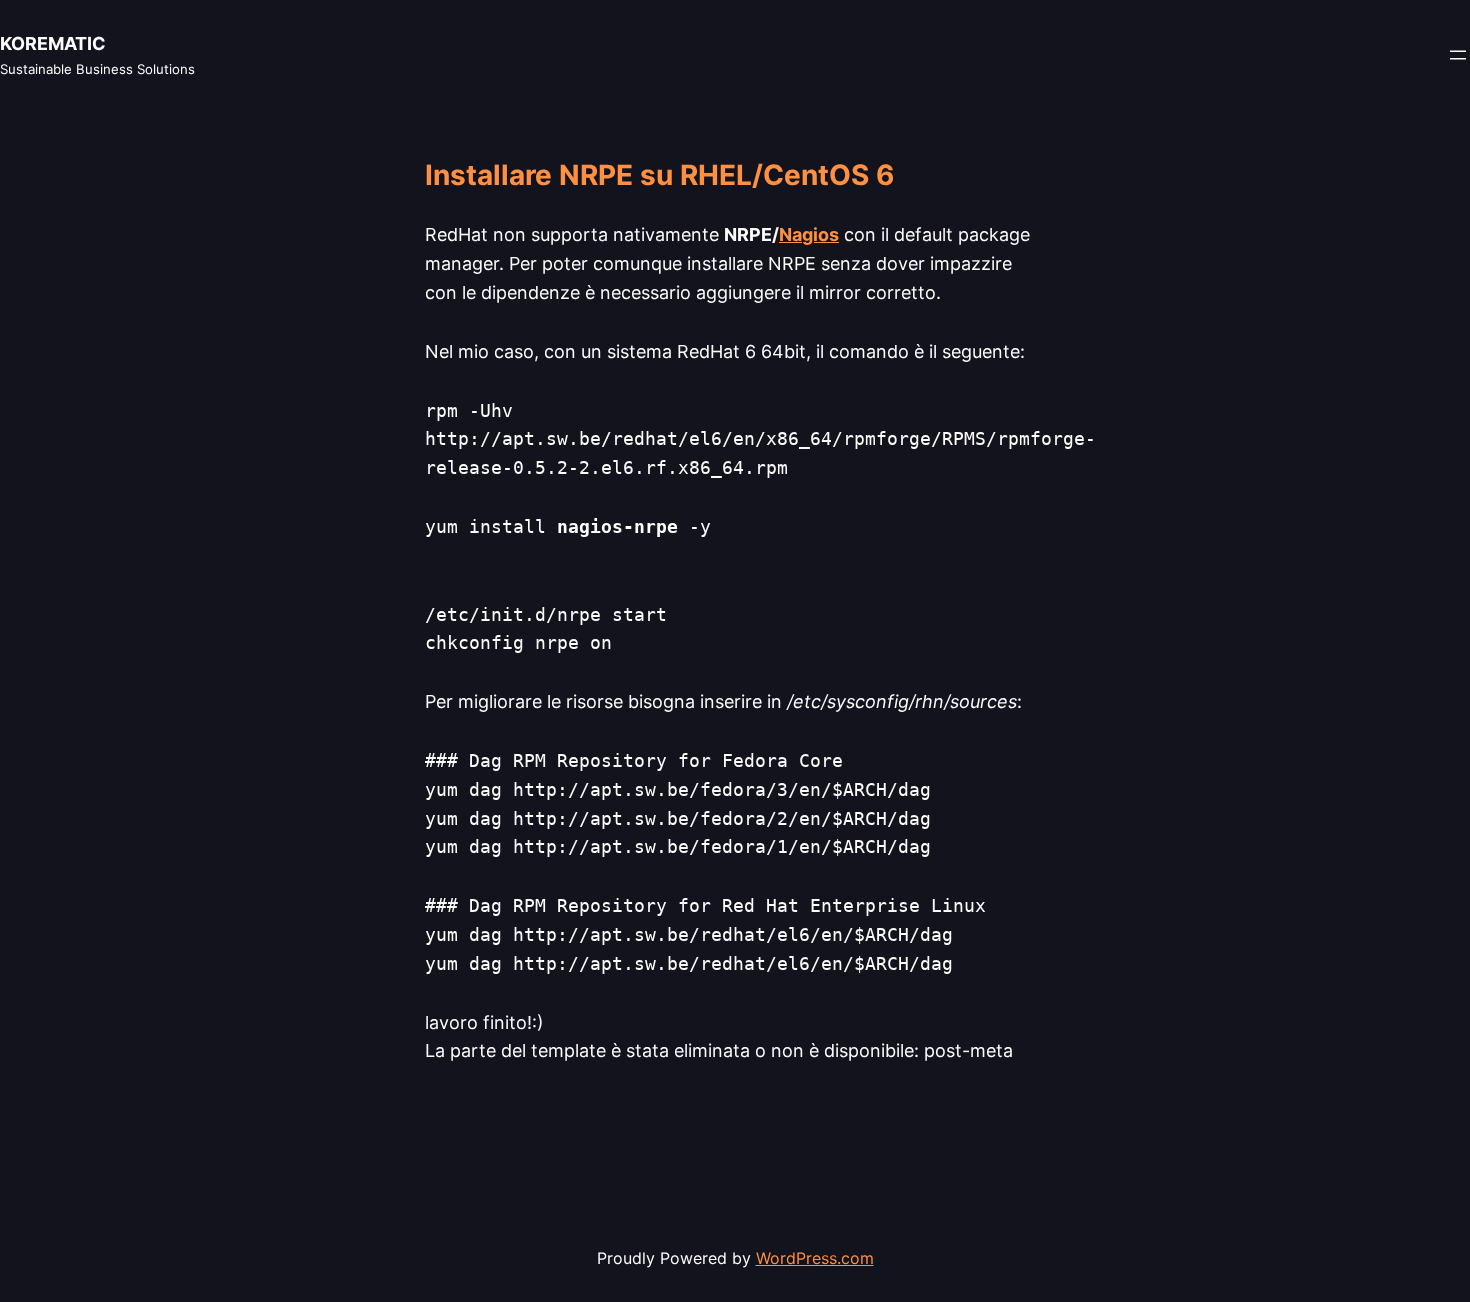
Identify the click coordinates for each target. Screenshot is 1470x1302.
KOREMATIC (53, 43)
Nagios (809, 234)
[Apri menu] (1458, 55)
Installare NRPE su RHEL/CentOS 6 (659, 176)
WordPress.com (815, 1258)
